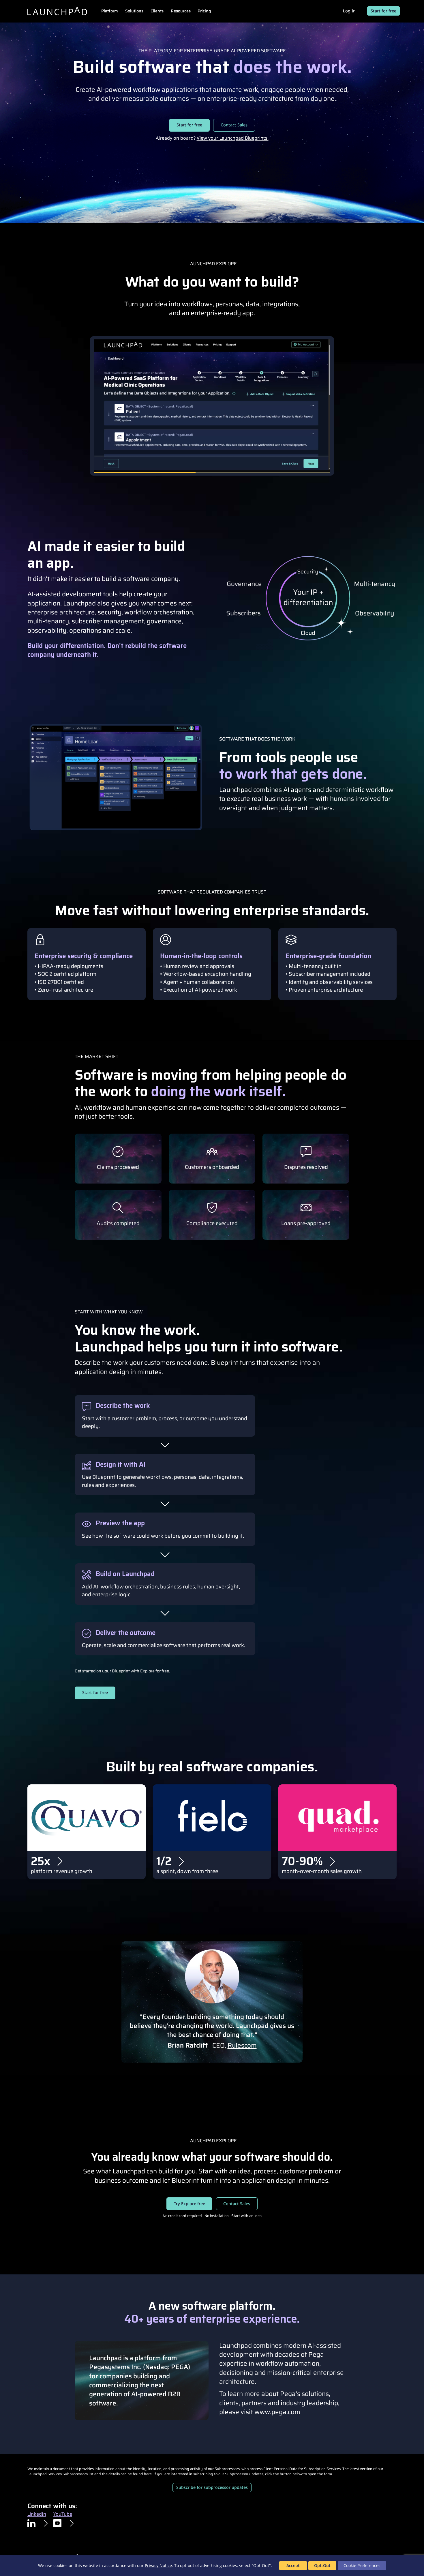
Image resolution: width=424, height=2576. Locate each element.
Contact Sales (234, 125)
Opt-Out (322, 2565)
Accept (293, 2565)
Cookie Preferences (362, 2565)
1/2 (164, 1861)
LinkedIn (37, 2514)
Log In (349, 11)
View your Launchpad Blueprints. (233, 138)
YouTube (63, 2514)
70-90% (302, 1861)
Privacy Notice (158, 2565)
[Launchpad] (57, 11)
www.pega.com (277, 2412)
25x (41, 1861)
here (148, 2474)
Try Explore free (190, 2204)
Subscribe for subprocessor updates (212, 2487)
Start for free (383, 11)
